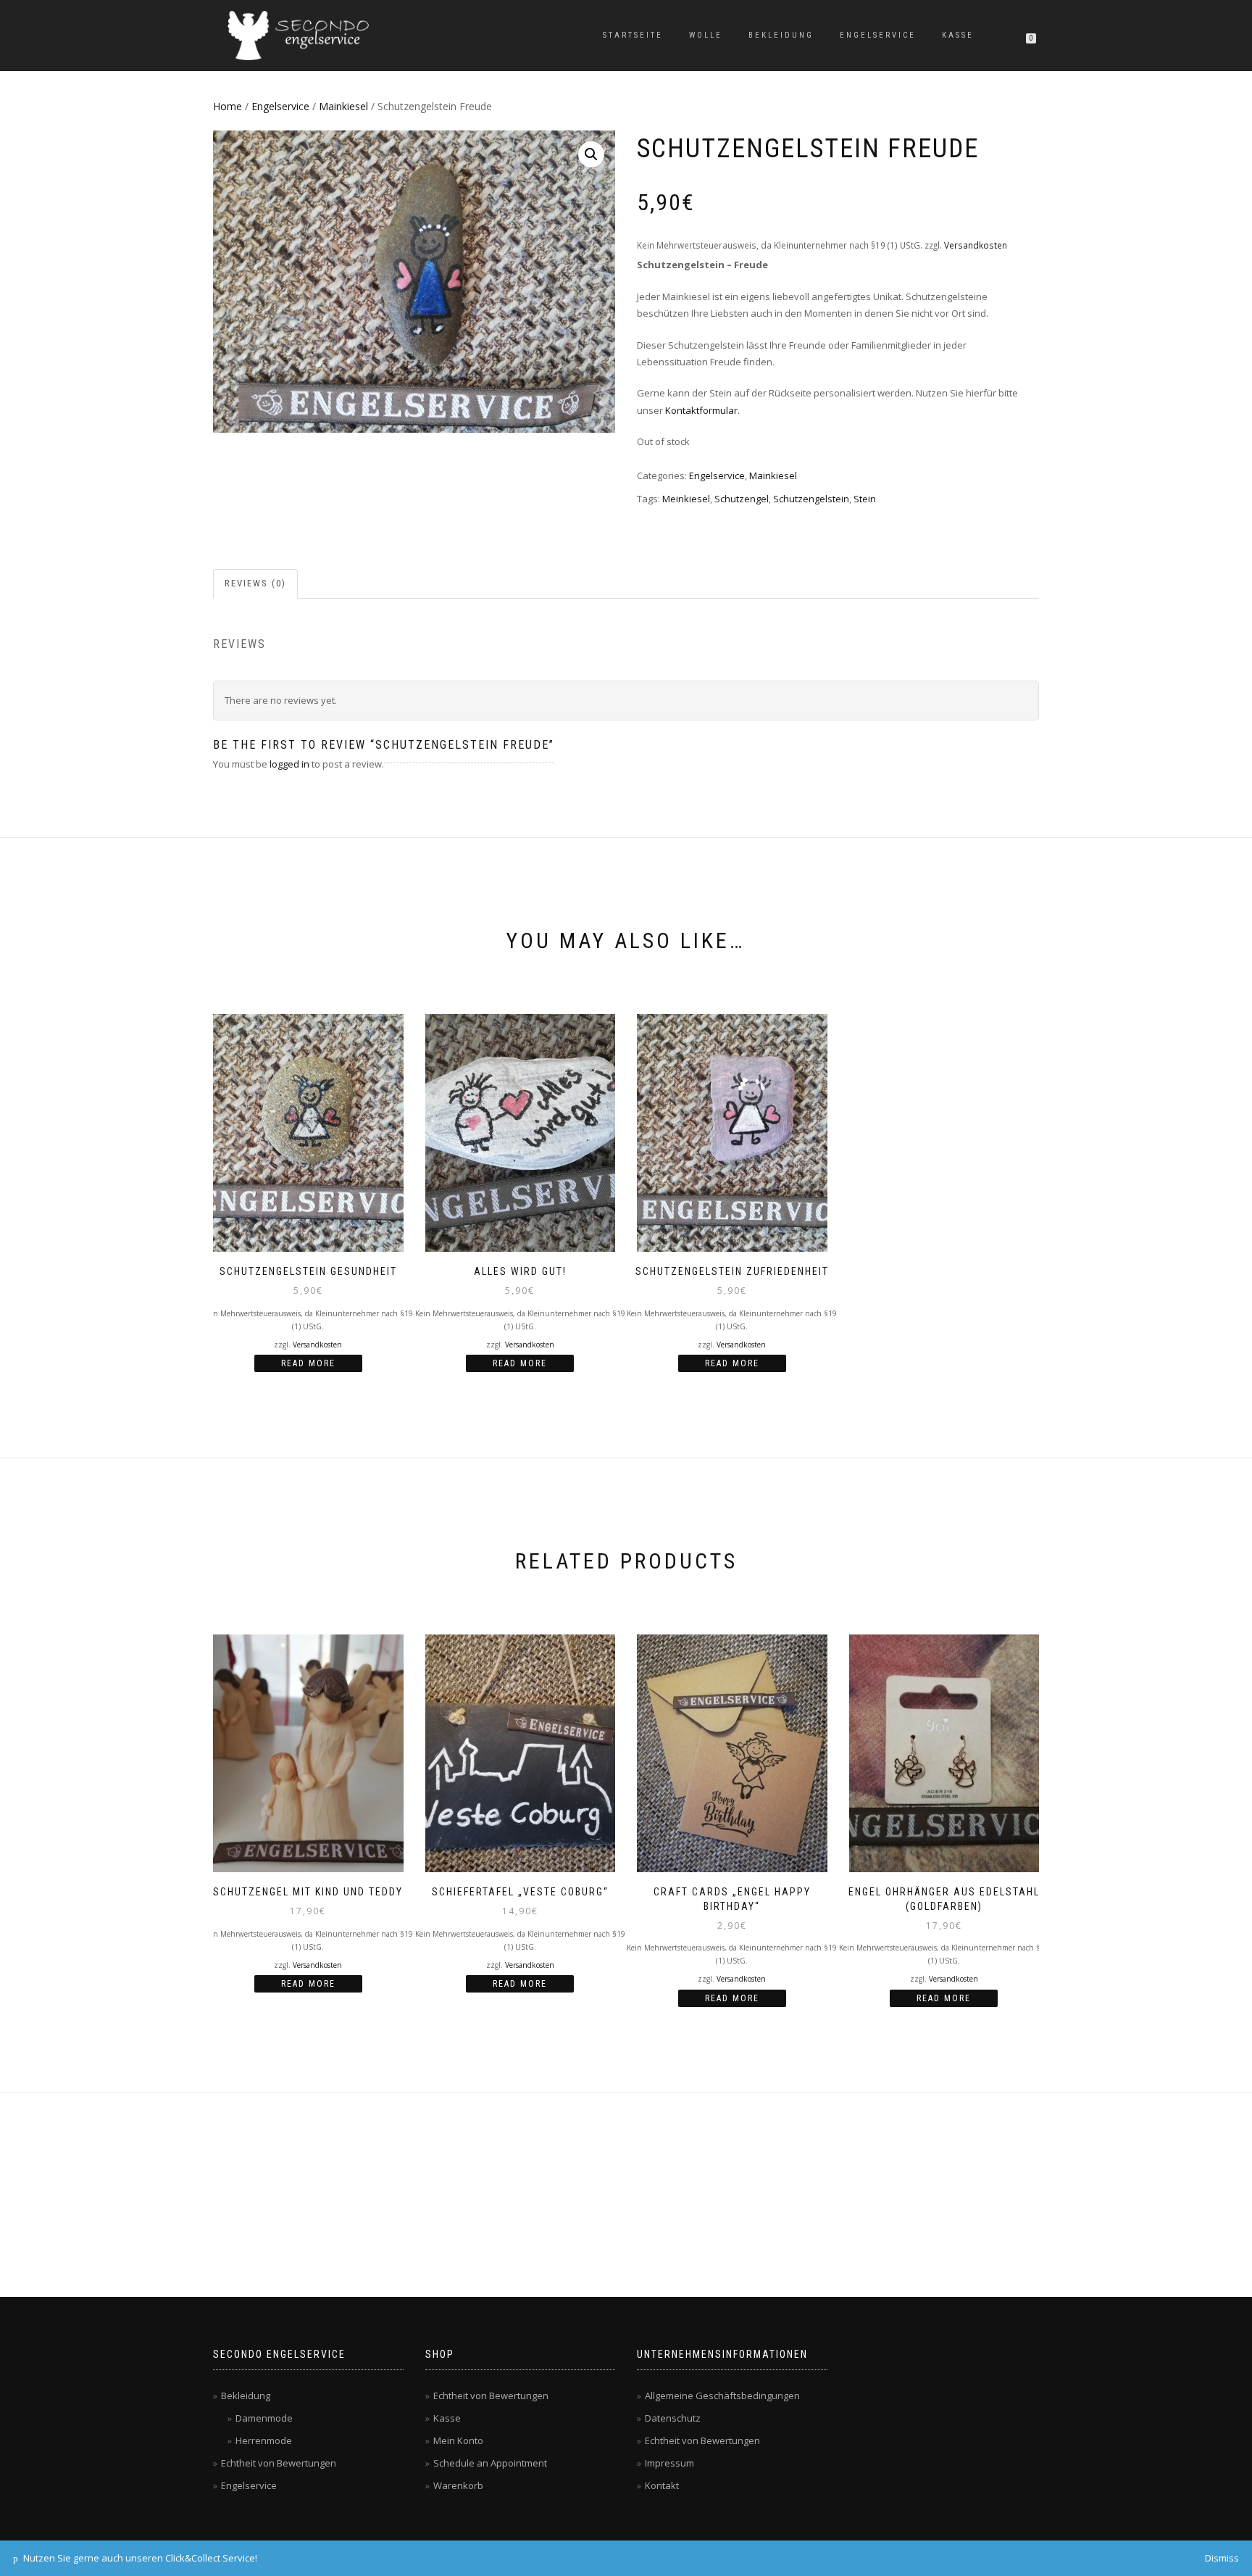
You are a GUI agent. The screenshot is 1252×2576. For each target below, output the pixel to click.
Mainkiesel (343, 106)
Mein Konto (458, 2440)
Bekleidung (781, 35)
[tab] (256, 584)
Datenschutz (673, 2418)
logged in (289, 764)
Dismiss (1222, 2558)
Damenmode (264, 2418)
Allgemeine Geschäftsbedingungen (722, 2396)
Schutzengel (742, 499)
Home (228, 106)
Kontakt (662, 2485)
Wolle (706, 35)
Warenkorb (458, 2485)
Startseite (633, 35)
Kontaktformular (701, 410)
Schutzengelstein (811, 499)
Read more (308, 1363)
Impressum (669, 2463)
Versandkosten (976, 245)
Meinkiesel (686, 499)
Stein (865, 499)
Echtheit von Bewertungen (279, 2463)
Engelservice (878, 35)
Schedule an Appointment (490, 2463)
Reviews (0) (255, 583)
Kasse (958, 35)
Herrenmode (264, 2440)
